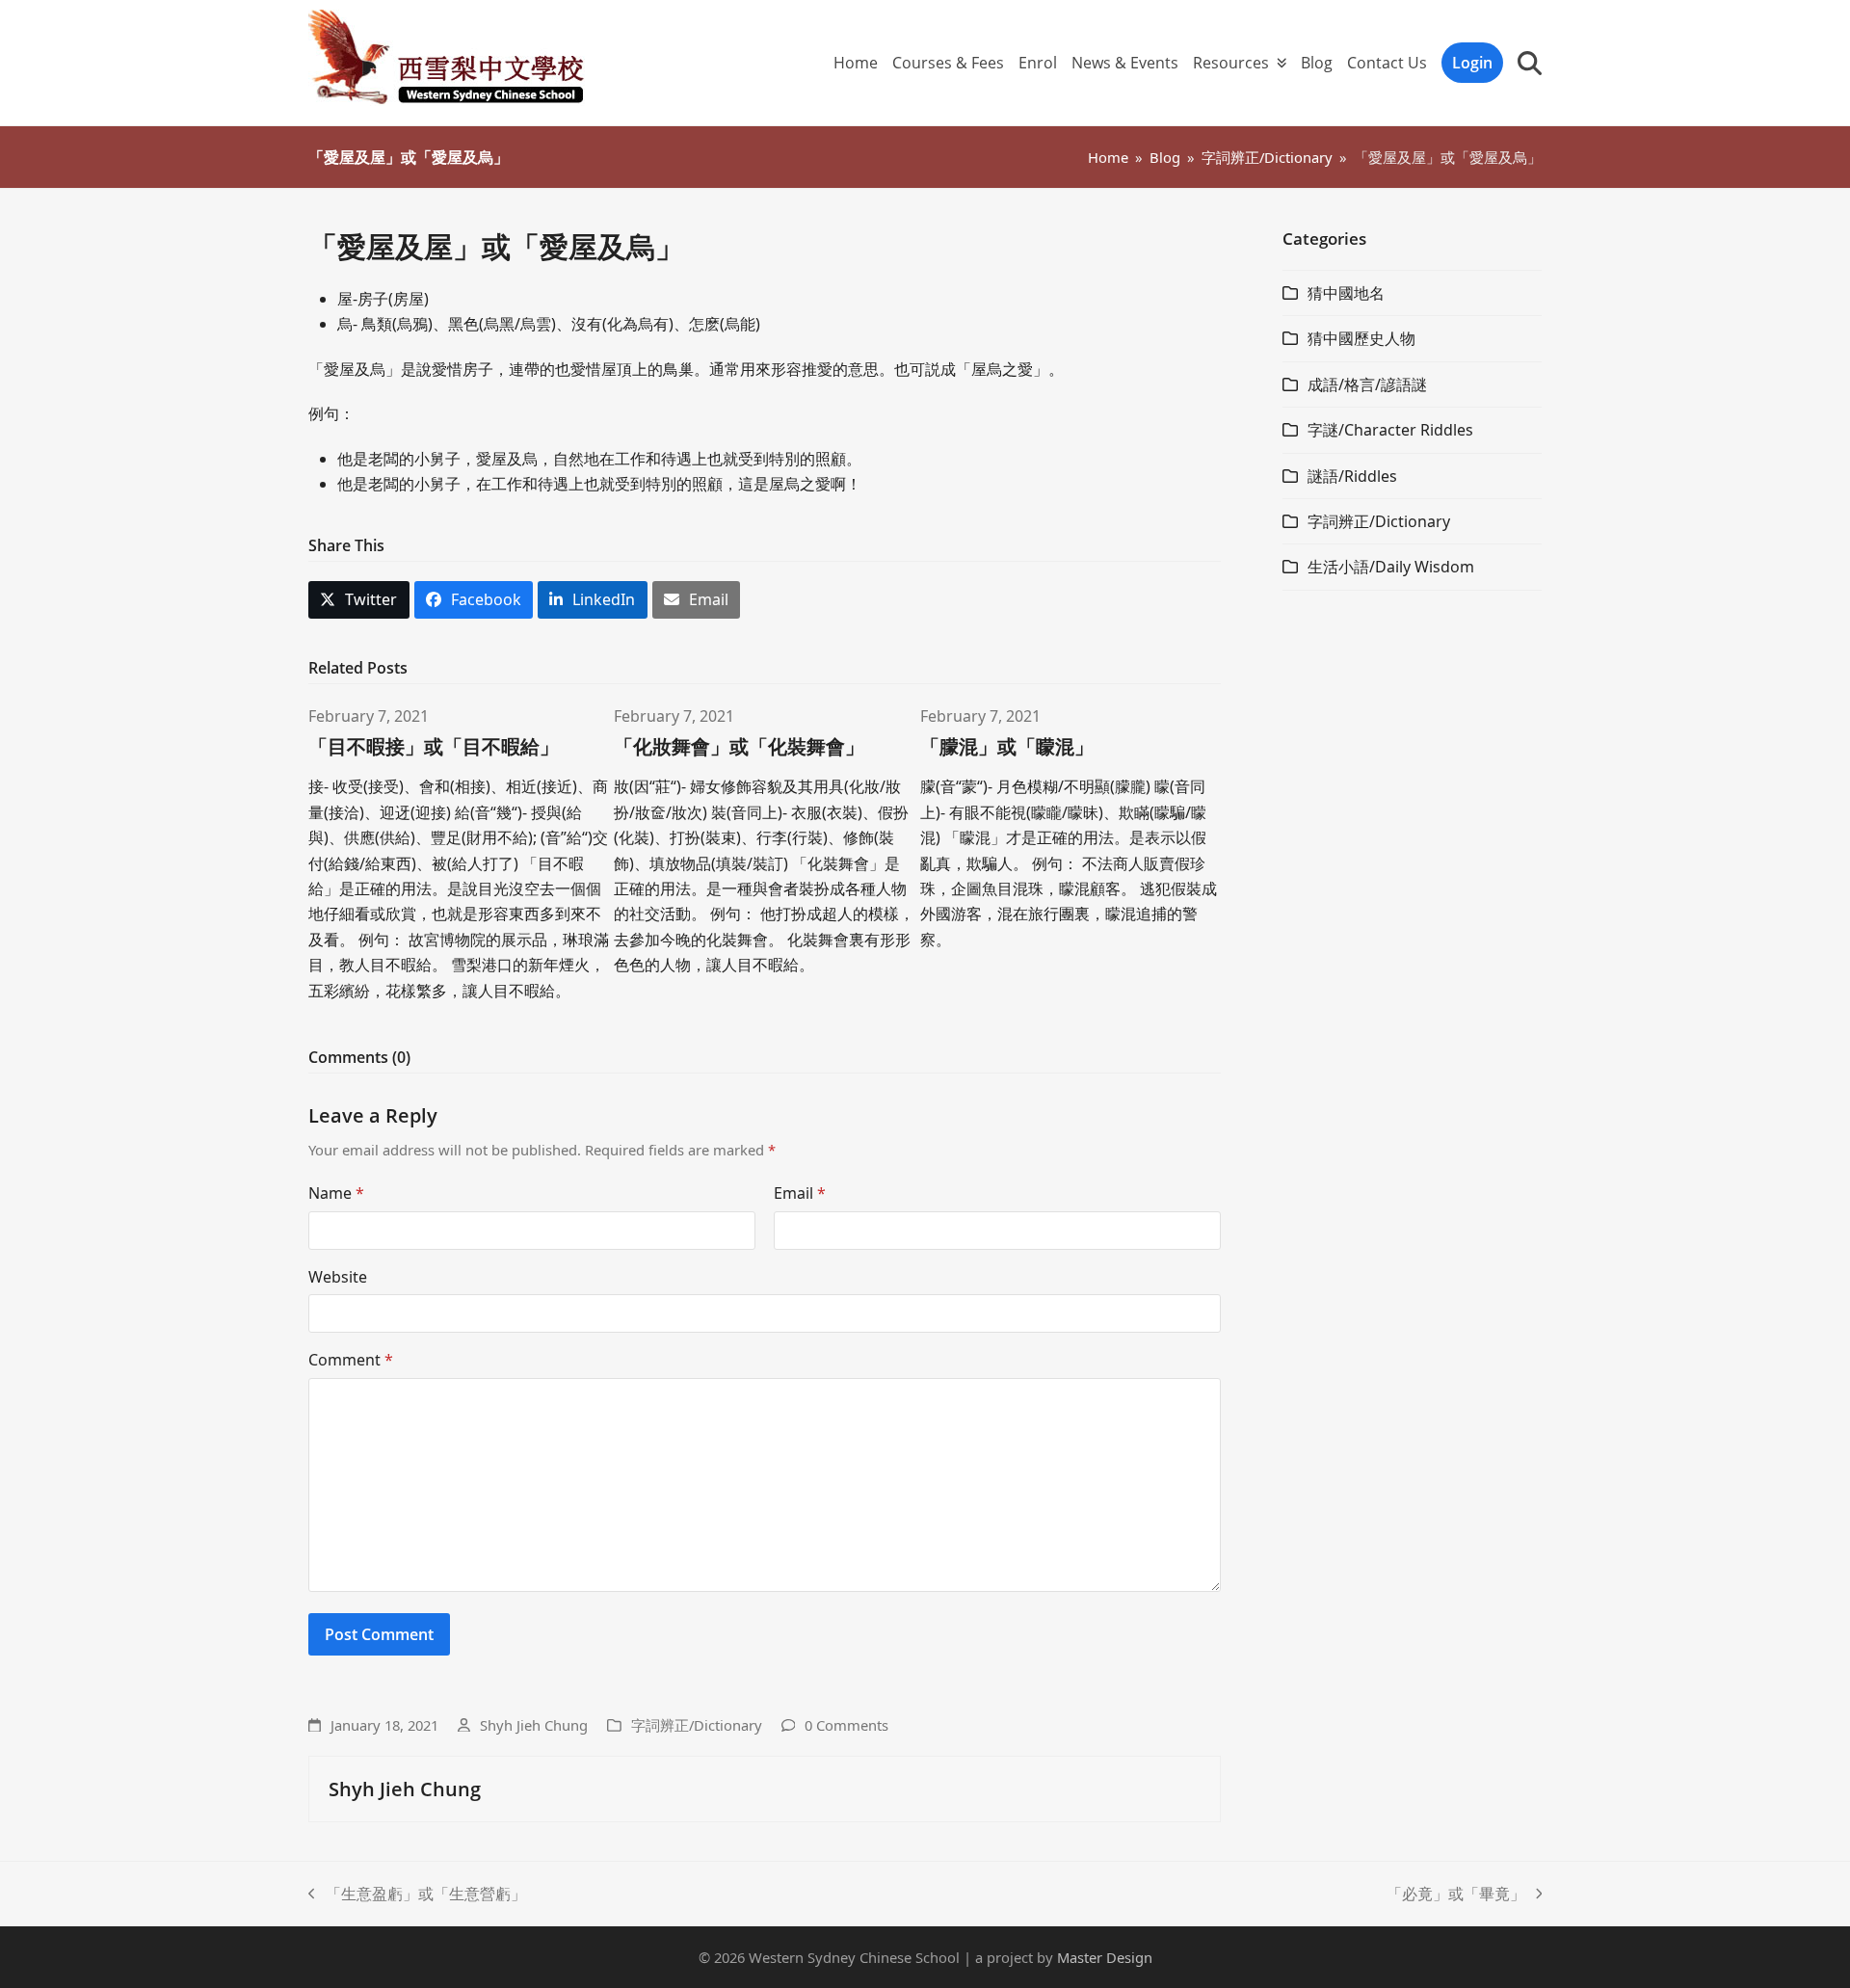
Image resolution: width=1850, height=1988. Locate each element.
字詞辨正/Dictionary (697, 1725)
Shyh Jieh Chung (534, 1725)
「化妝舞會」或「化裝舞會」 (739, 746)
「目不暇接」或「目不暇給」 (434, 746)
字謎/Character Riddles (1390, 430)
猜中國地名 (1346, 293)
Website (338, 1277)
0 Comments (846, 1725)
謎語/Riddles (1352, 476)
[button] (1530, 63)
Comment (351, 1360)
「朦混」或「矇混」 (1007, 746)
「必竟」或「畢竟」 (1456, 1895)
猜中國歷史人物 (1361, 338)
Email (800, 1193)
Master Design (1105, 1957)
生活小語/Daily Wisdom (1391, 567)
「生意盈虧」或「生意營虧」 (417, 1895)
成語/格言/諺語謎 (1367, 384)
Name (336, 1193)
